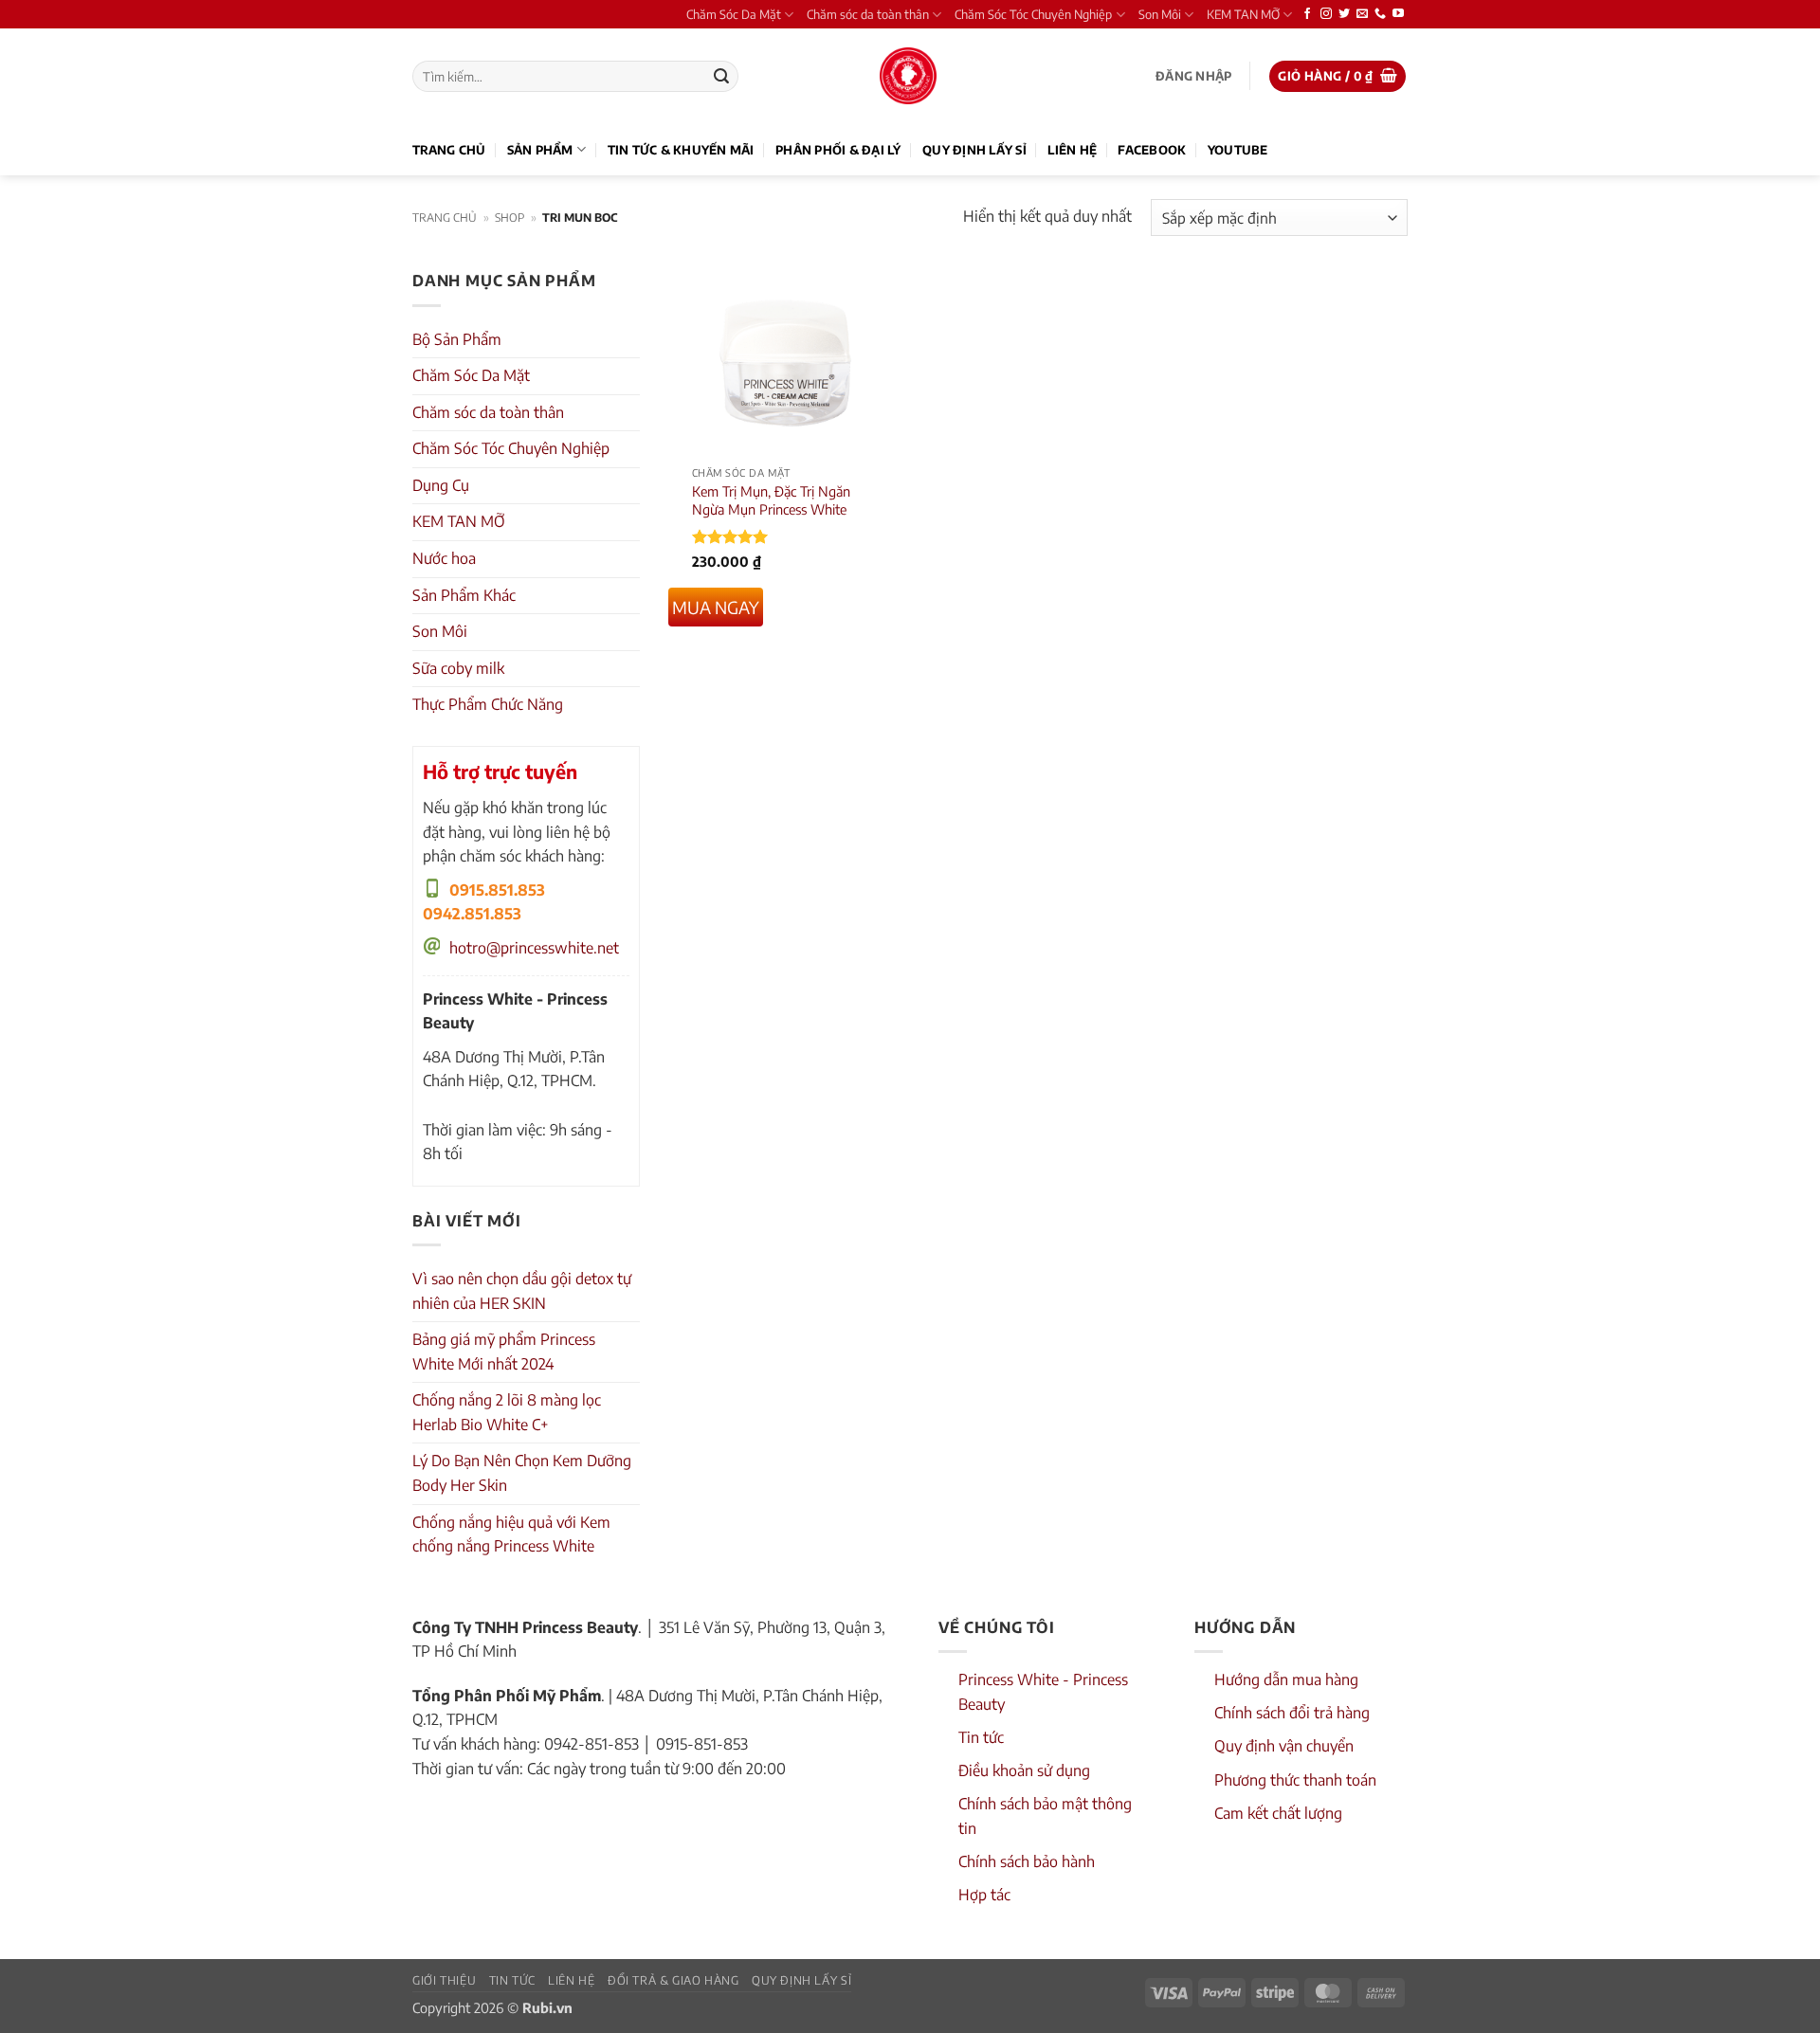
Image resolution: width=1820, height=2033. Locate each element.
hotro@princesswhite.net (534, 948)
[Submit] (721, 77)
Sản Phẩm (540, 150)
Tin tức (981, 1737)
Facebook (1152, 150)
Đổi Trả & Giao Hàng (673, 1980)
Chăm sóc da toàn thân (868, 14)
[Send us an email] (1362, 14)
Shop (510, 218)
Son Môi (1160, 14)
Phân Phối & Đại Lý (838, 150)
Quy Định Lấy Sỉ (974, 150)
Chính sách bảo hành (1027, 1861)
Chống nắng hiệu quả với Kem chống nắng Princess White (511, 1534)
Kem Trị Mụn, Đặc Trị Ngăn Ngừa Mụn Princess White (771, 500)
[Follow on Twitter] (1344, 14)
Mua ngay (716, 607)
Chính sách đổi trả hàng (1292, 1713)
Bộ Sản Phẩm (457, 339)
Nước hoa (444, 558)
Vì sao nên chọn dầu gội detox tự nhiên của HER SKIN (522, 1291)
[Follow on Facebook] (1307, 14)
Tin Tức (512, 1980)
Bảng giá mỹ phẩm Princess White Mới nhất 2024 (504, 1352)
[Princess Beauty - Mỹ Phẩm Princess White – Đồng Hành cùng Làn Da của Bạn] (908, 76)
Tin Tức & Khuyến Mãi (681, 150)
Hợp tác (984, 1895)
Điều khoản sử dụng (1024, 1770)
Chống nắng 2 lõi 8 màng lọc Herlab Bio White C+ (507, 1412)
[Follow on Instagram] (1326, 14)
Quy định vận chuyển (1284, 1746)
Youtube (1238, 150)
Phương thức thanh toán (1295, 1780)
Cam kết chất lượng (1278, 1813)
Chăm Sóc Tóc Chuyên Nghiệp (1033, 14)
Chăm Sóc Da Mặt (734, 14)
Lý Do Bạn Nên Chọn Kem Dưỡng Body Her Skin (522, 1473)
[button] (1193, 76)
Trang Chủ (449, 150)
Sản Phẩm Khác (464, 595)
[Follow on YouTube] (1398, 14)
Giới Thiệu (444, 1980)
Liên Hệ (1072, 150)
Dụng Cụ (441, 485)
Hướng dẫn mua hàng (1286, 1679)
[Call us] (1380, 14)
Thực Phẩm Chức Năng (488, 704)
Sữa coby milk (458, 668)
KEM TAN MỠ (1243, 14)
